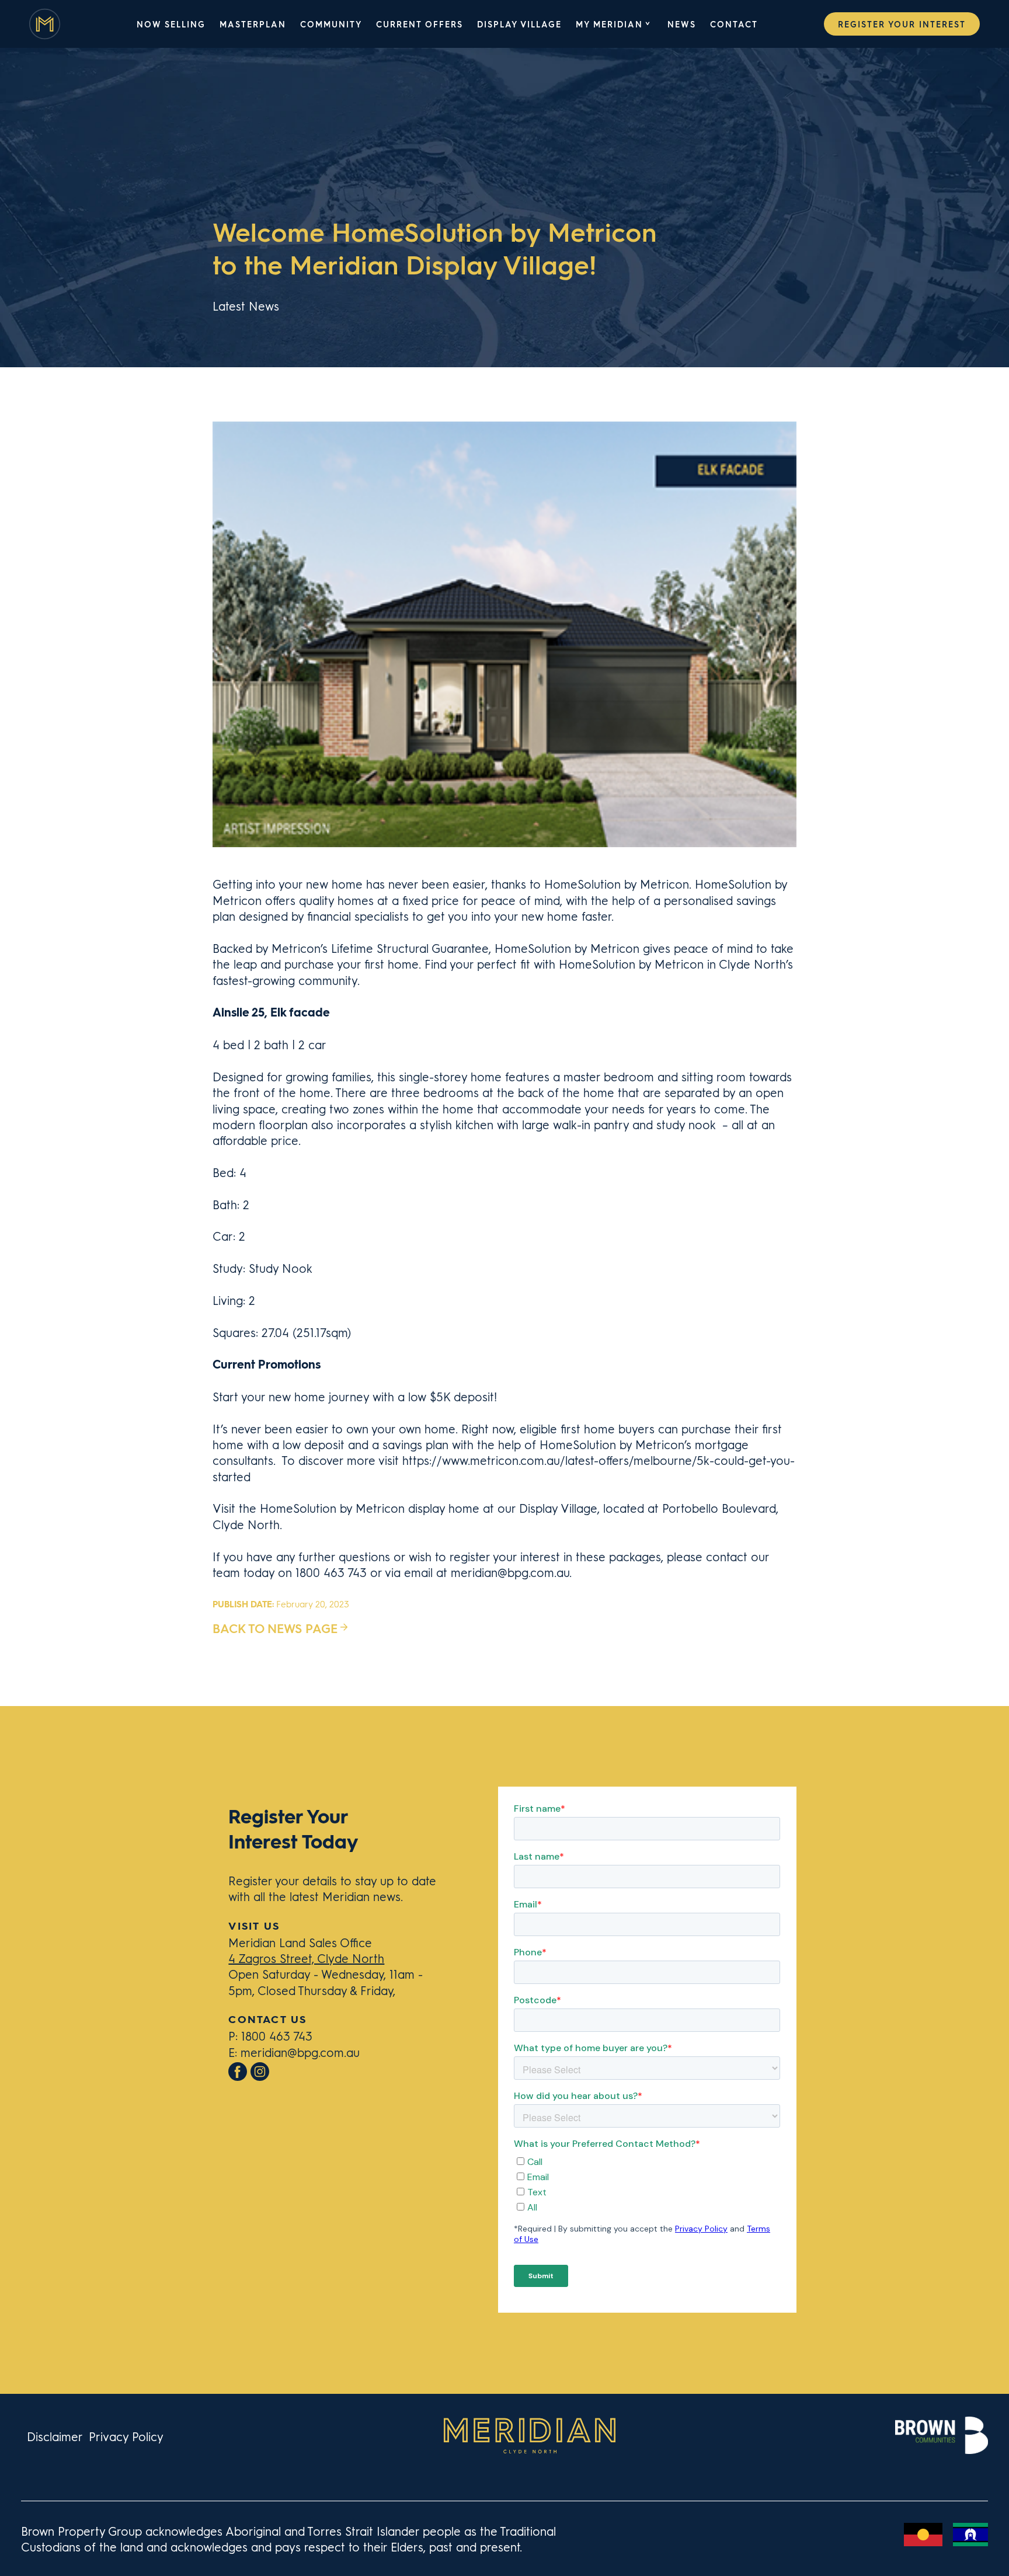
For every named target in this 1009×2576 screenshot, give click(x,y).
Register (902, 24)
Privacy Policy (126, 2436)
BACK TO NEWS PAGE (275, 1628)
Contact (734, 24)
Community (331, 24)
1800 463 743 (277, 2036)
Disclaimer (55, 2436)
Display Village (519, 24)
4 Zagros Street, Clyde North (306, 1958)
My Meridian (609, 24)
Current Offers (420, 24)
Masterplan (253, 24)
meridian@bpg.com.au (300, 2052)
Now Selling (171, 24)
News (682, 24)
